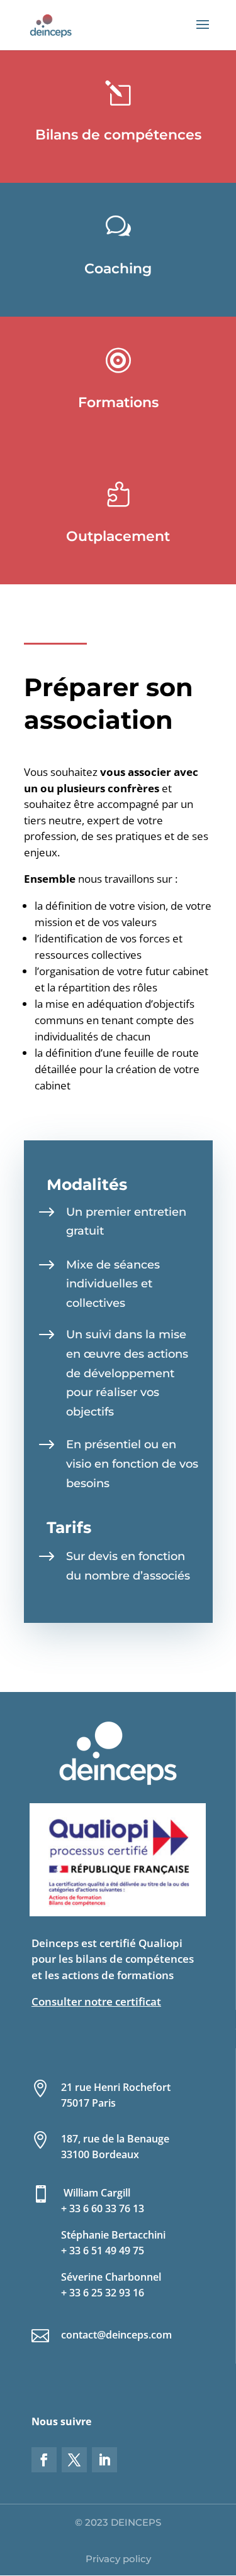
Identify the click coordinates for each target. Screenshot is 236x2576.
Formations (118, 402)
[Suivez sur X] (74, 2460)
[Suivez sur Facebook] (44, 2460)
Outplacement (118, 536)
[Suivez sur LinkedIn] (104, 2460)
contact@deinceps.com (116, 2335)
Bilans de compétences (118, 135)
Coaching (118, 269)
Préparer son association (109, 703)
